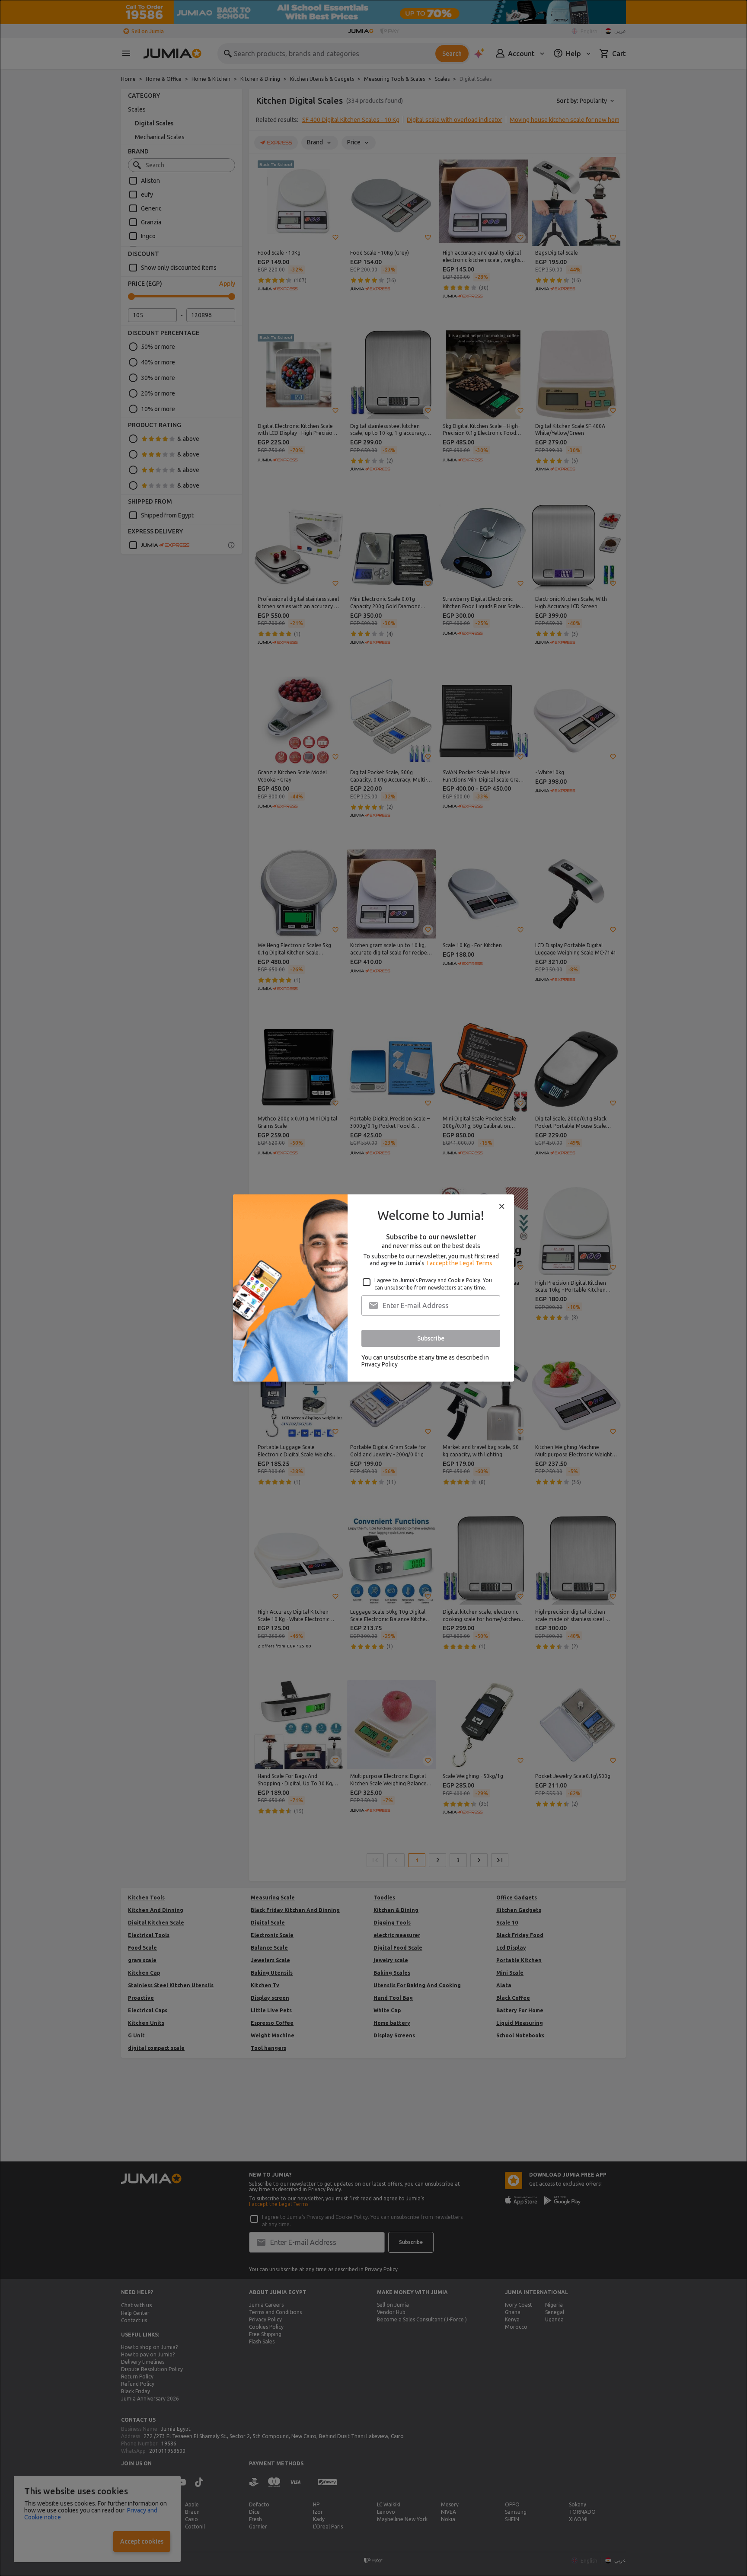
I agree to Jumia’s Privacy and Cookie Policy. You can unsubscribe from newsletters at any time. (433, 1284)
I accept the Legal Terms (460, 1263)
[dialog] (373, 1288)
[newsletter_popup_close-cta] (502, 1207)
